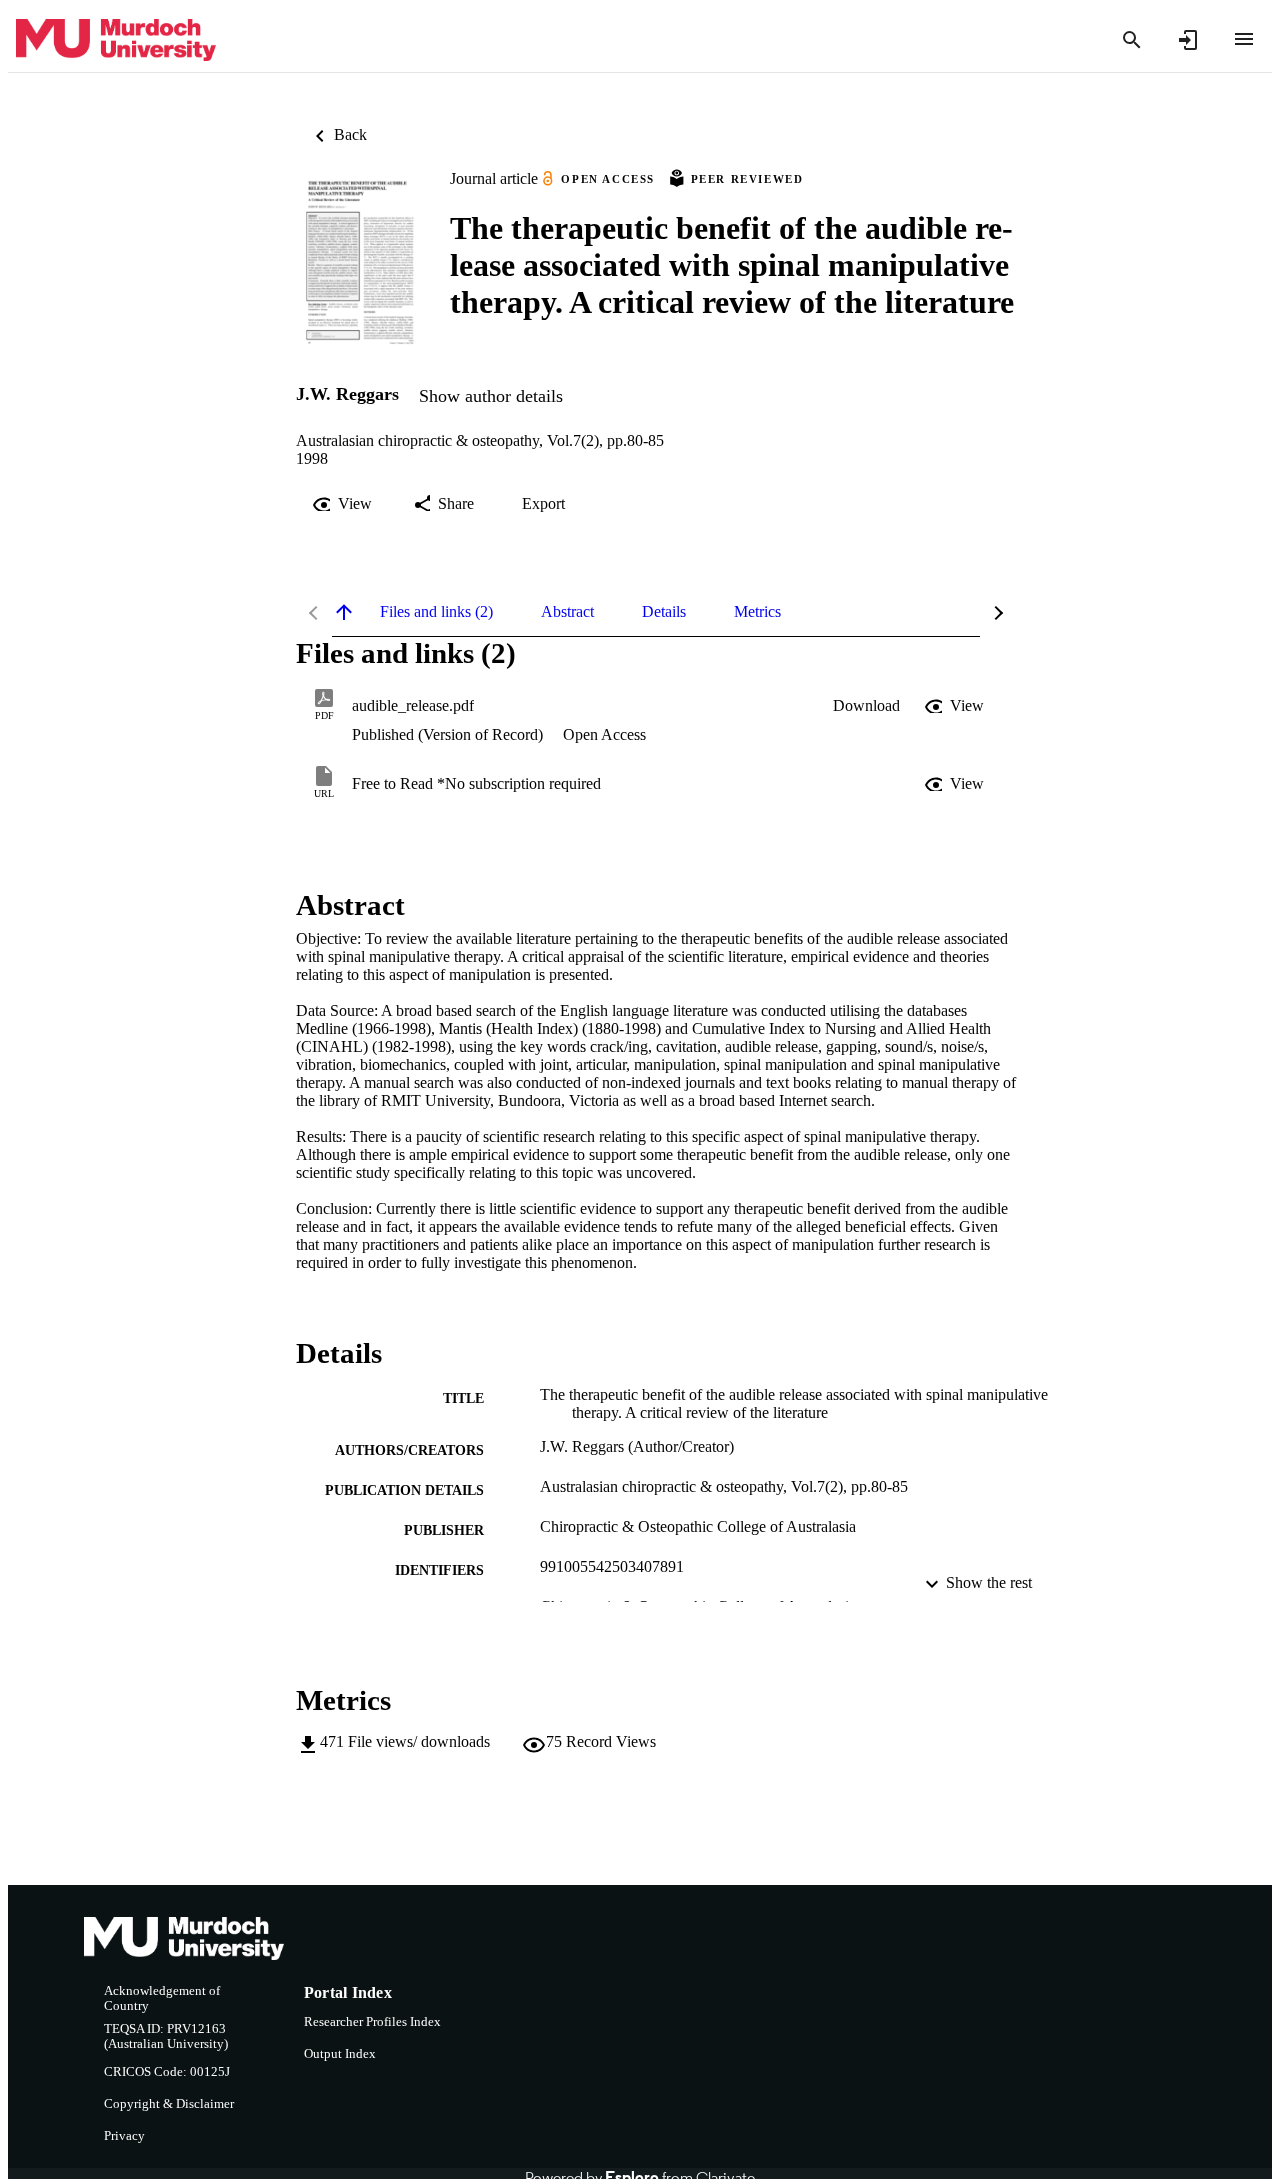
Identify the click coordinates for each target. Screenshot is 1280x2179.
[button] (866, 706)
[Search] (1132, 40)
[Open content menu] (1244, 39)
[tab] (436, 612)
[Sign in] (1188, 40)
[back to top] (344, 612)
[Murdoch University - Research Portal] (116, 40)
